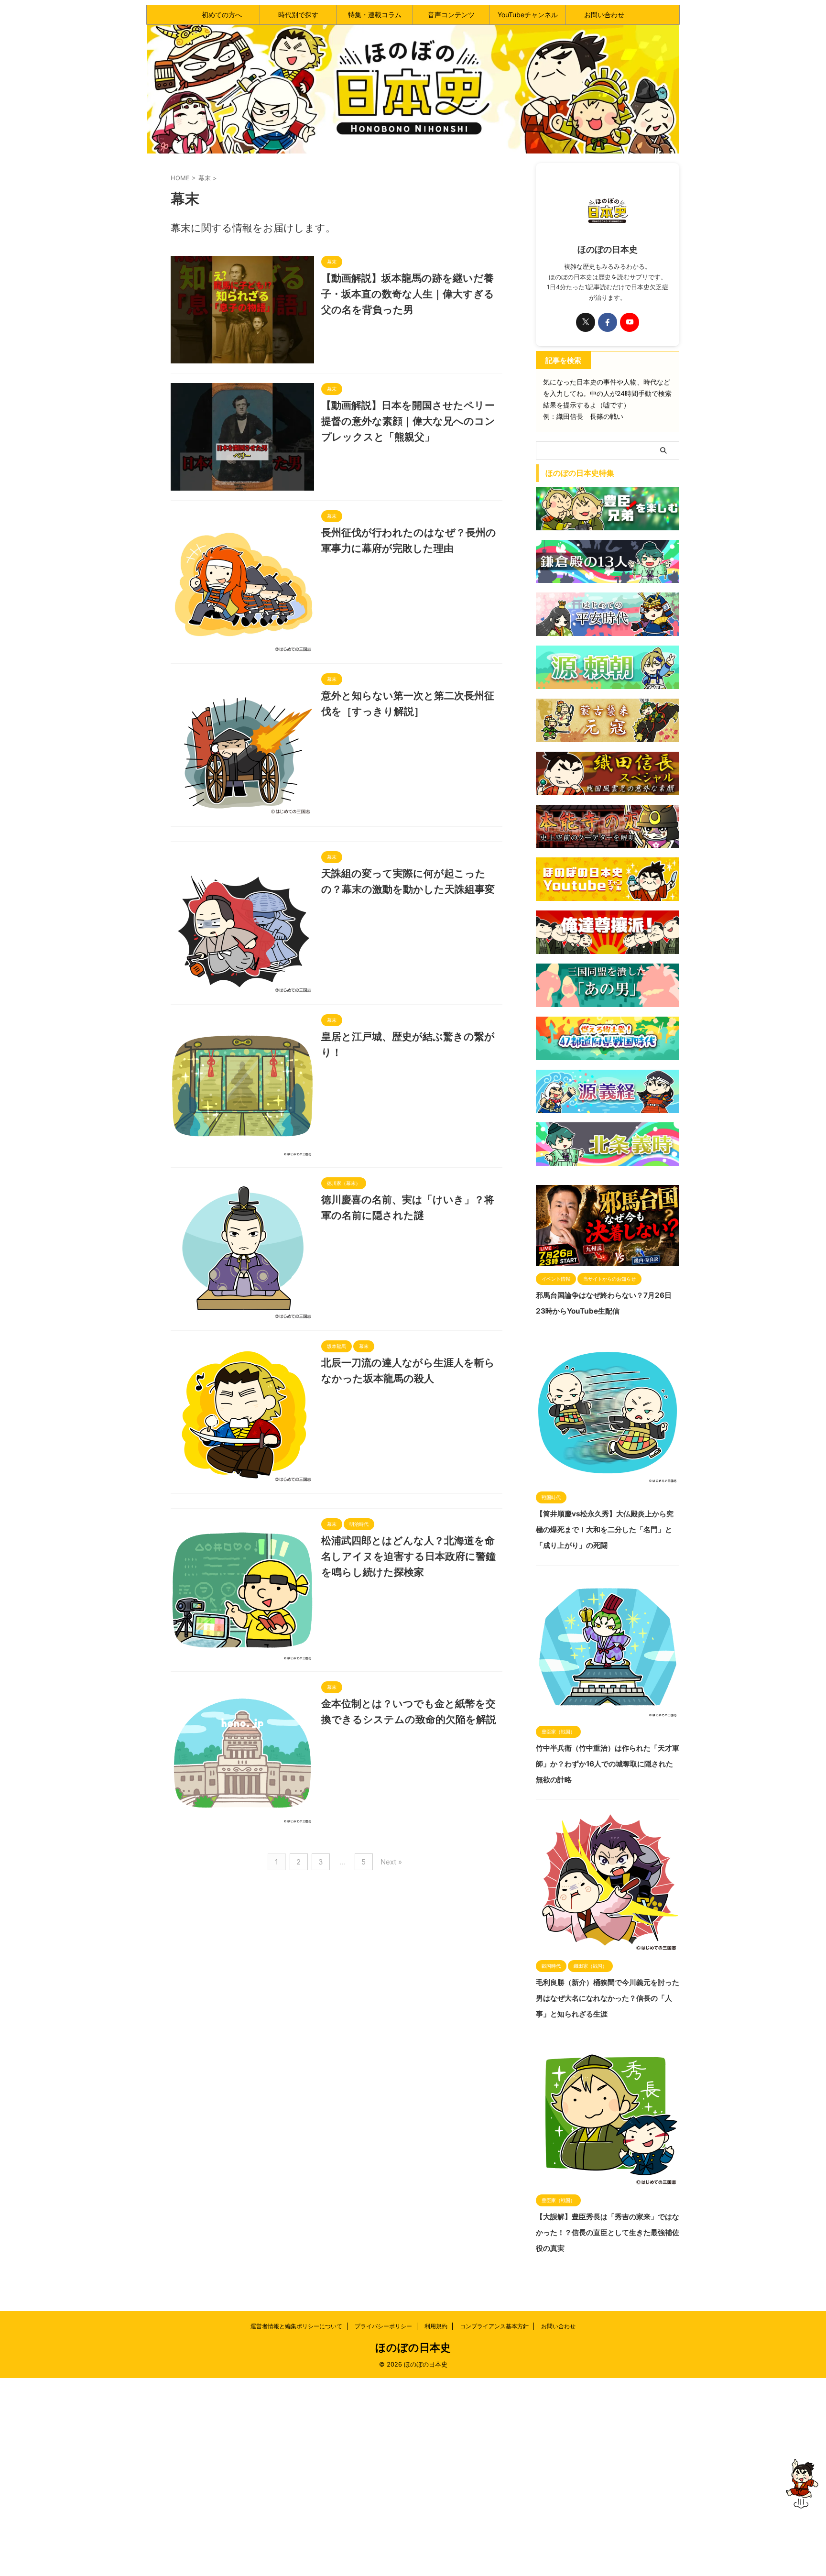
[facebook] (608, 322)
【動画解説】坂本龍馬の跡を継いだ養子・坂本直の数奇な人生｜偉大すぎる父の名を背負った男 (408, 294)
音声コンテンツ (451, 15)
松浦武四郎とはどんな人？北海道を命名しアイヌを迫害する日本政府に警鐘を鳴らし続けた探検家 (408, 1556)
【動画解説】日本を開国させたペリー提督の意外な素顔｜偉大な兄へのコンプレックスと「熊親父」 (408, 421)
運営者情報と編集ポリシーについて (296, 2326)
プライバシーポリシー (383, 2326)
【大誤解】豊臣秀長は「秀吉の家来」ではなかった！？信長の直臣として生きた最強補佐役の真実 (608, 2232)
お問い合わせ (604, 15)
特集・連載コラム (375, 15)
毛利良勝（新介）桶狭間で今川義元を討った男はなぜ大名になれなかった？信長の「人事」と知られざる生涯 (608, 1998)
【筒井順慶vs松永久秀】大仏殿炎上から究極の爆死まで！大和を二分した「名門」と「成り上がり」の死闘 (605, 1529)
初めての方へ (222, 15)
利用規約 (436, 2326)
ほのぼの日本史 (413, 2347)
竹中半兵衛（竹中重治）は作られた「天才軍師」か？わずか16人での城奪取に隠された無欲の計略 (608, 1764)
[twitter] (586, 322)
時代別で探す (298, 15)
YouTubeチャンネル (528, 15)
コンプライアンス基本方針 (494, 2326)
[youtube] (630, 322)
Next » (391, 1862)
